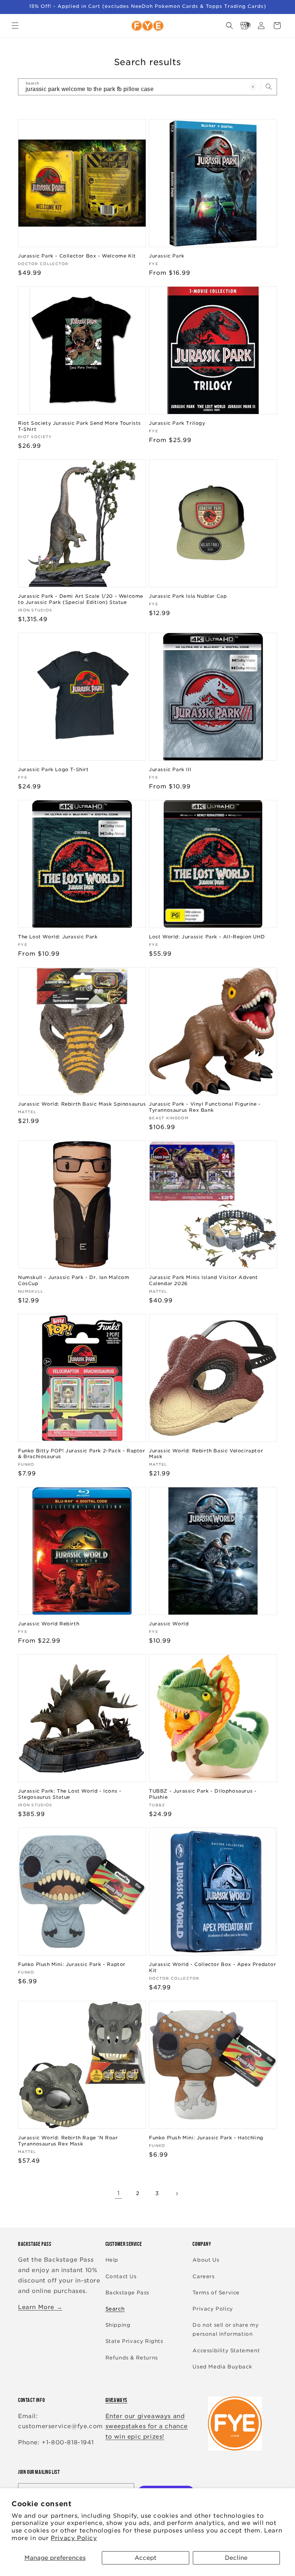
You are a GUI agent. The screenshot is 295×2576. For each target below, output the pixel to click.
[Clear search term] (253, 87)
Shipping (118, 2325)
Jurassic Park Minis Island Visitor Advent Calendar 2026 (203, 1280)
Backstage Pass (127, 2293)
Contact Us (121, 2276)
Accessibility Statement (226, 2350)
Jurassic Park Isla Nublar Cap (188, 596)
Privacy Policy (74, 2538)
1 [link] (119, 2193)
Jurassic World (169, 1624)
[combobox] (147, 87)
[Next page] (177, 2194)
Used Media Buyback (222, 2367)
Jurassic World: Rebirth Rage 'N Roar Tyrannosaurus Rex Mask (68, 2141)
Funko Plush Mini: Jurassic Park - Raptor (72, 1964)
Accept (146, 2558)
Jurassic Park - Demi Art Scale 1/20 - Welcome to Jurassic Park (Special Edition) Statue (81, 599)
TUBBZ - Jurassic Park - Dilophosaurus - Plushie (203, 1794)
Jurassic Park (167, 256)
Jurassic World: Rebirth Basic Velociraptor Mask (206, 1454)
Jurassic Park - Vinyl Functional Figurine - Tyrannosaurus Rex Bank (205, 1107)
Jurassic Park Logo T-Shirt (53, 770)
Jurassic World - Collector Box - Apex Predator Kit (213, 1967)
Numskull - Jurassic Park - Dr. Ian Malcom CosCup (74, 1280)
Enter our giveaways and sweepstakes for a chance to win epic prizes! (147, 2427)
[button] (15, 26)
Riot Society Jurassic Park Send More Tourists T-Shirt (80, 426)
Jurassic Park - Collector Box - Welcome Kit (77, 256)
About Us (206, 2260)
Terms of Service (216, 2293)
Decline (236, 2558)
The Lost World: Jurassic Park (58, 937)
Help (112, 2260)
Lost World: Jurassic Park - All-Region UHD (207, 937)
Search (115, 2309)
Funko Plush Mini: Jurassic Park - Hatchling (206, 2138)
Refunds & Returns (132, 2358)
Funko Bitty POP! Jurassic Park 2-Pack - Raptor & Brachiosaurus (82, 1454)
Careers (203, 2276)
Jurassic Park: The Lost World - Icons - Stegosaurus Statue (70, 1794)
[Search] (269, 87)
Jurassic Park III (170, 770)
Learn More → (40, 2307)
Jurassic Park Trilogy (177, 423)
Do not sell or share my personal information (226, 2329)
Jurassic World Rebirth (49, 1624)
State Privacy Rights (134, 2341)
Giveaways (116, 2400)
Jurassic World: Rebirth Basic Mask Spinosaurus (82, 1104)
